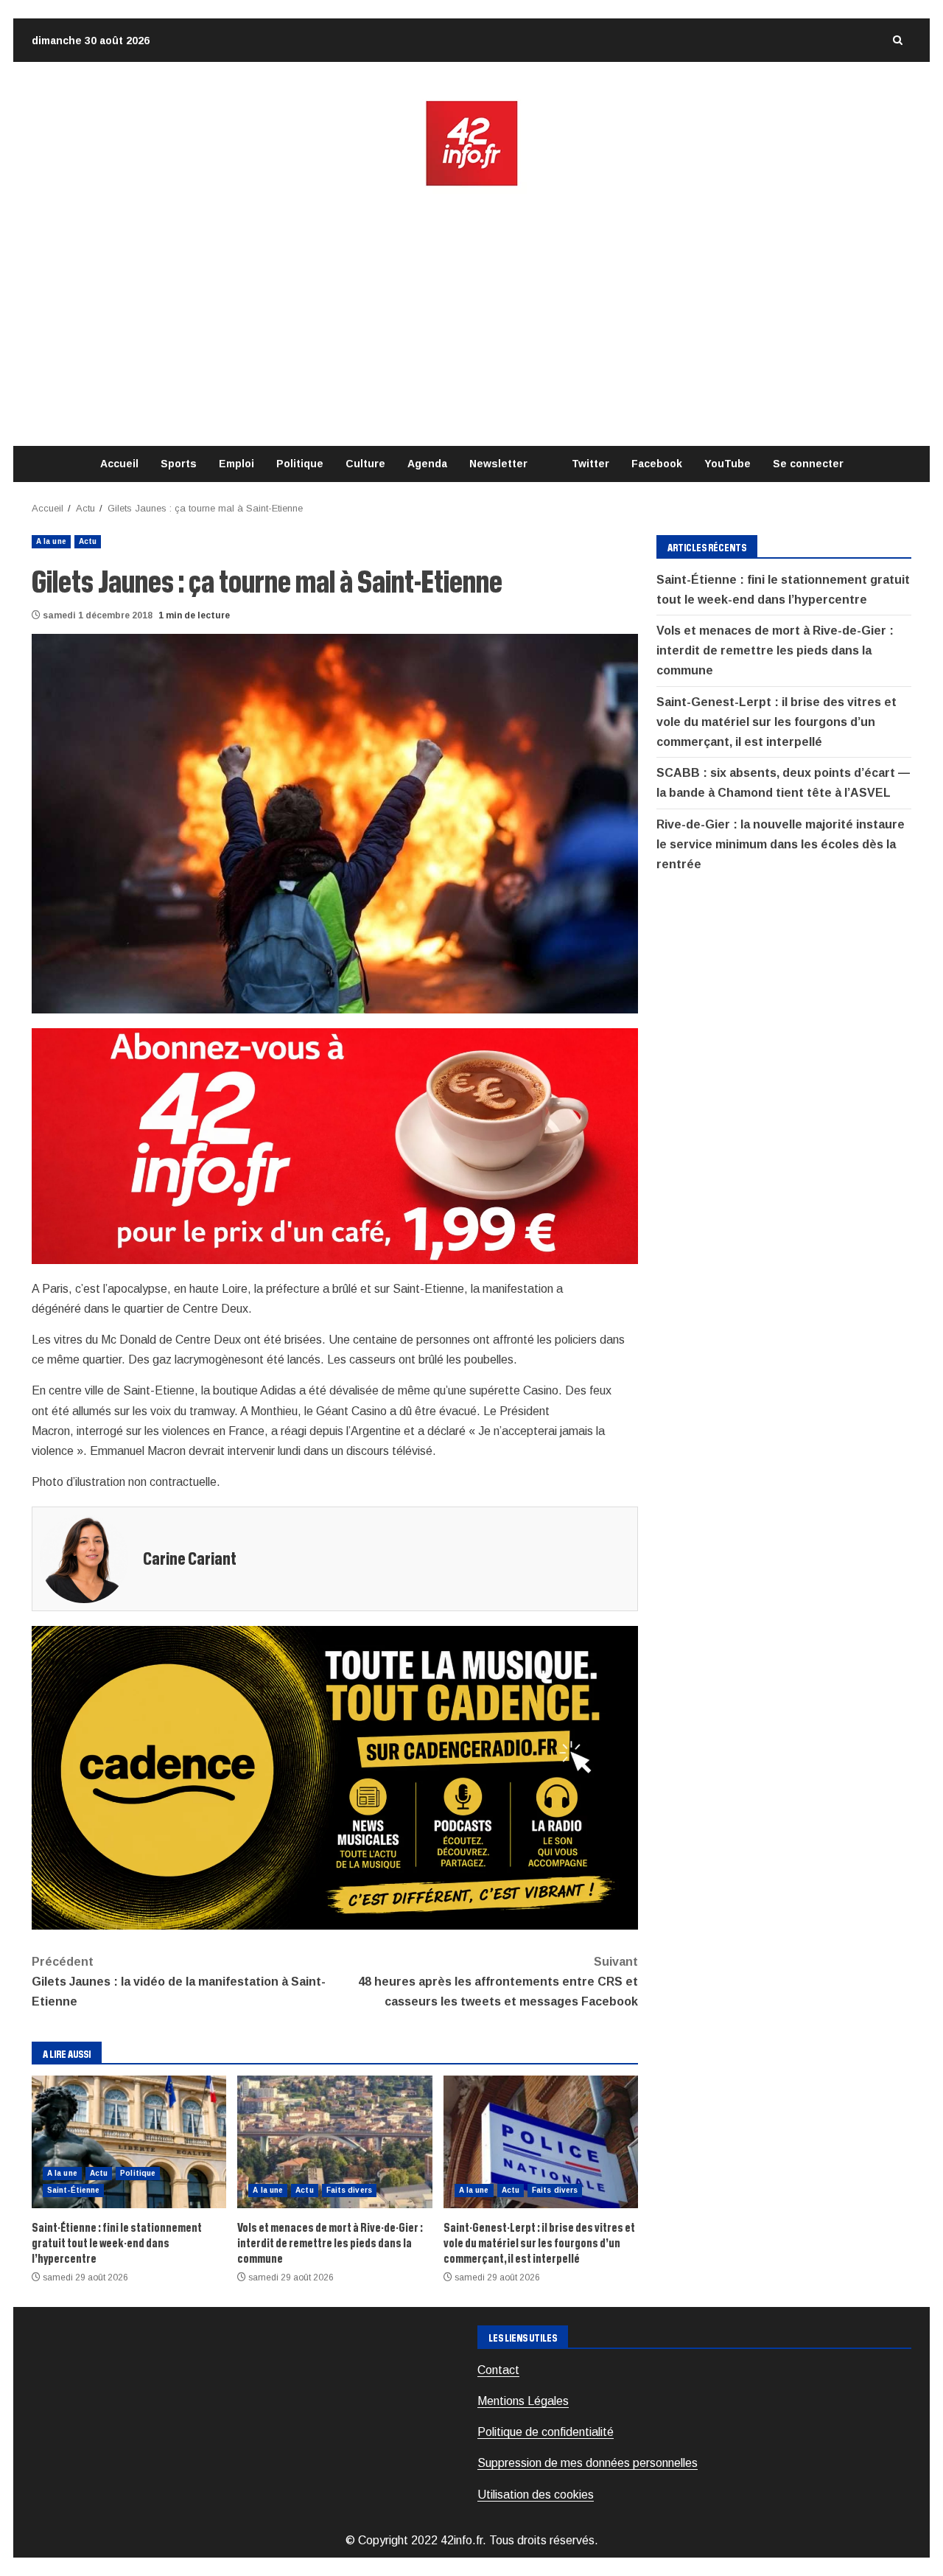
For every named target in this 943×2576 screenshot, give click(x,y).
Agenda (427, 464)
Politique (300, 464)
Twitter (590, 464)
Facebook (657, 464)
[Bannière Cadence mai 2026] (335, 1777)
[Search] (897, 40)
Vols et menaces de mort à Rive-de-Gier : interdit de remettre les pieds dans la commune (334, 2142)
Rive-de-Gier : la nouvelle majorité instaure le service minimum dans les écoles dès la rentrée (781, 844)
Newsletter (498, 464)
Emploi (236, 464)
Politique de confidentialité (546, 2432)
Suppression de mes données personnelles (588, 2463)
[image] (335, 1145)
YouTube (728, 464)
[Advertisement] (471, 317)
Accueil (119, 464)
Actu (88, 541)
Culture (365, 464)
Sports (179, 464)
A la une (51, 541)
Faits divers (349, 2190)
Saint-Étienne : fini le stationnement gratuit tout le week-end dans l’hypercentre (129, 2142)
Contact (498, 2370)
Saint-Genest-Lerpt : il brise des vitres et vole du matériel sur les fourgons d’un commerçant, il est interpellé (541, 2142)
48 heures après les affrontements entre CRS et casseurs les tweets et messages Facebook (498, 1982)
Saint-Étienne (73, 2190)
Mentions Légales (523, 2401)
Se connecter (808, 464)
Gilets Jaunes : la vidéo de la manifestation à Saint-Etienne (179, 1982)
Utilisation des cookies (536, 2495)
